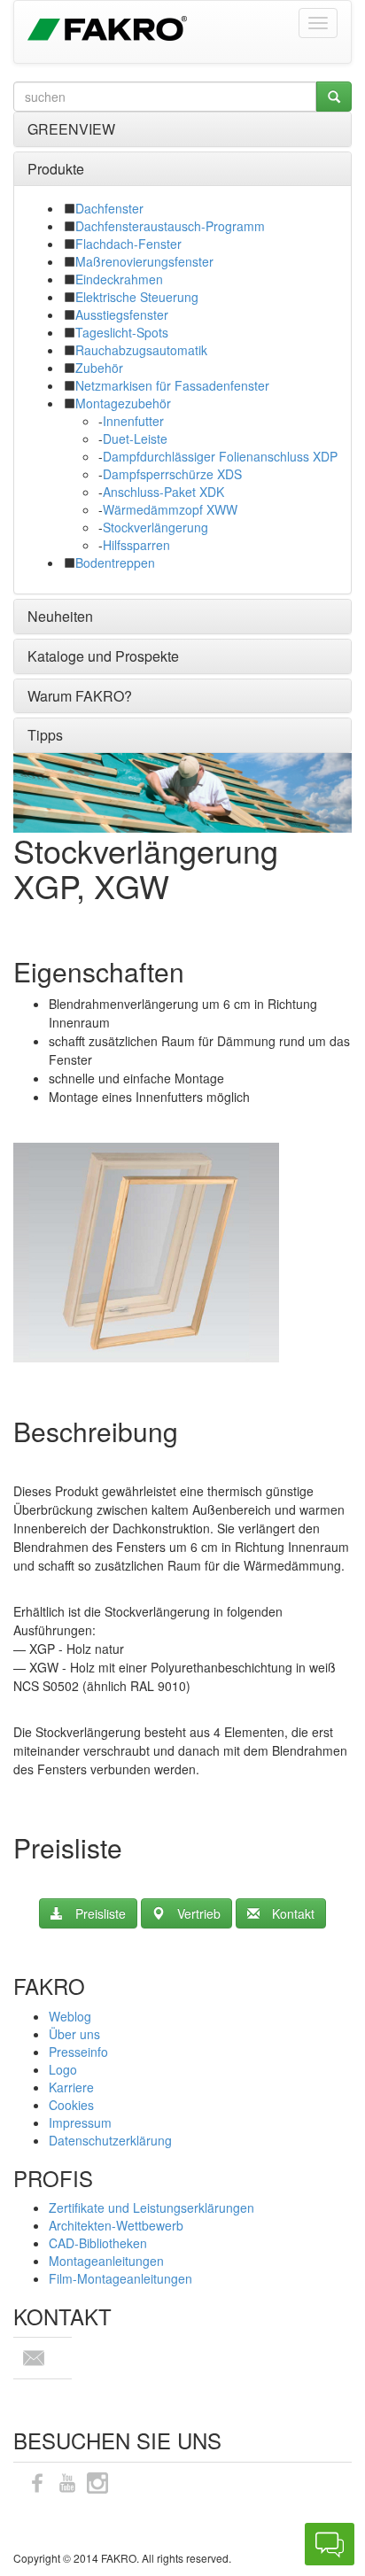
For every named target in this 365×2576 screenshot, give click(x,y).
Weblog (70, 2016)
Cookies (71, 2105)
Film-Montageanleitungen (120, 2278)
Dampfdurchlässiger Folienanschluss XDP (220, 456)
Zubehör (99, 368)
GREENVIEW (71, 129)
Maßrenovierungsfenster (144, 261)
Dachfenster (109, 208)
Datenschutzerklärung (110, 2140)
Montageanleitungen (106, 2261)
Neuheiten (60, 616)
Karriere (71, 2087)
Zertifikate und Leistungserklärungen (151, 2207)
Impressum (80, 2122)
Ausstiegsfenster (122, 314)
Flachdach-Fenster (128, 244)
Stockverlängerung (155, 527)
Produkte (56, 169)
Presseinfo (78, 2052)
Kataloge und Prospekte (103, 656)
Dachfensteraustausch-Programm (170, 226)
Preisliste (101, 1913)
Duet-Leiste (135, 438)
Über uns (74, 2034)
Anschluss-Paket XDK (163, 492)
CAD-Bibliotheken (98, 2243)
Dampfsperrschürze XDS (172, 474)
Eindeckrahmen (119, 279)
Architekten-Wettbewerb (116, 2225)
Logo (63, 2069)
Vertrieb (199, 1913)
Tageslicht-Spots (122, 332)
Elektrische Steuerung (137, 297)
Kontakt (293, 1913)
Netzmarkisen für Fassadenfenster (172, 385)
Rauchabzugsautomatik (141, 350)
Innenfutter (133, 421)
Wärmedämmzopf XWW (170, 509)
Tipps (45, 735)
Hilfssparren (136, 545)
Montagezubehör (123, 403)
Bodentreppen (115, 563)
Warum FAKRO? (80, 696)
